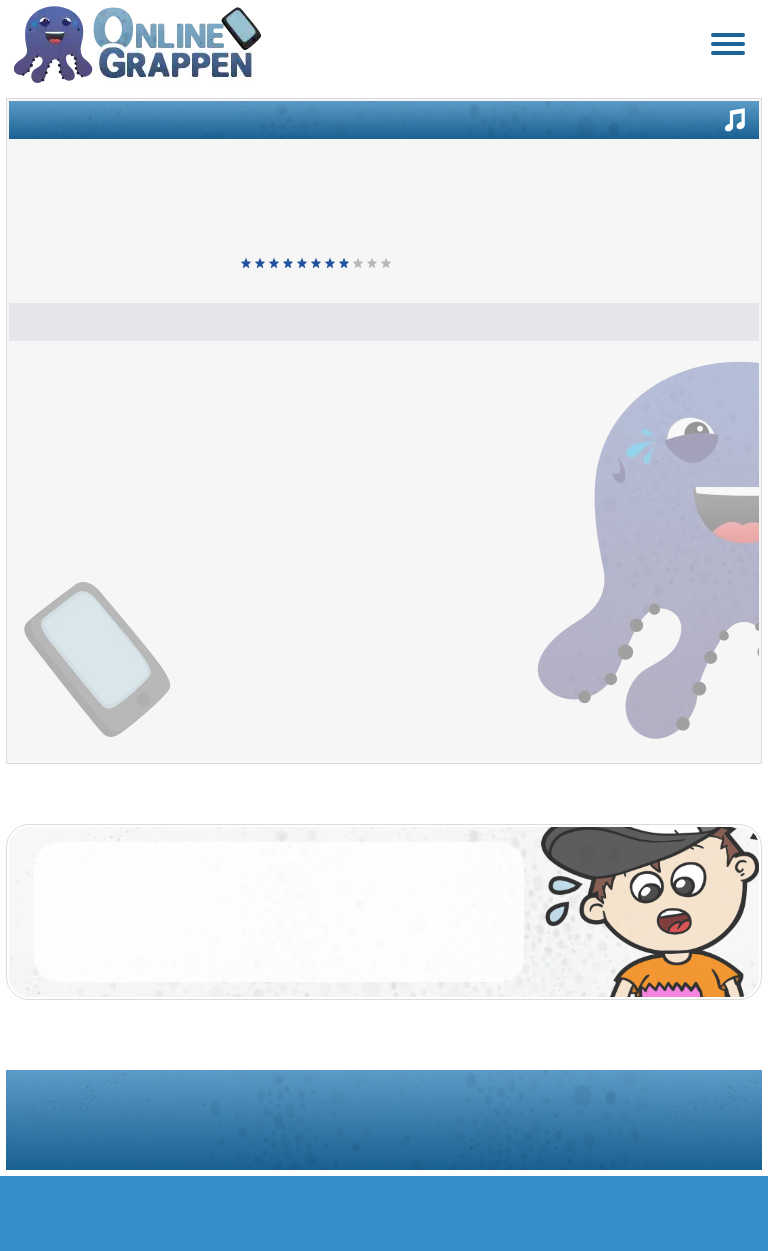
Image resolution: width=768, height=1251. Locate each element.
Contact (520, 1137)
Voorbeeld (668, 114)
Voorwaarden (270, 1137)
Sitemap (412, 1137)
